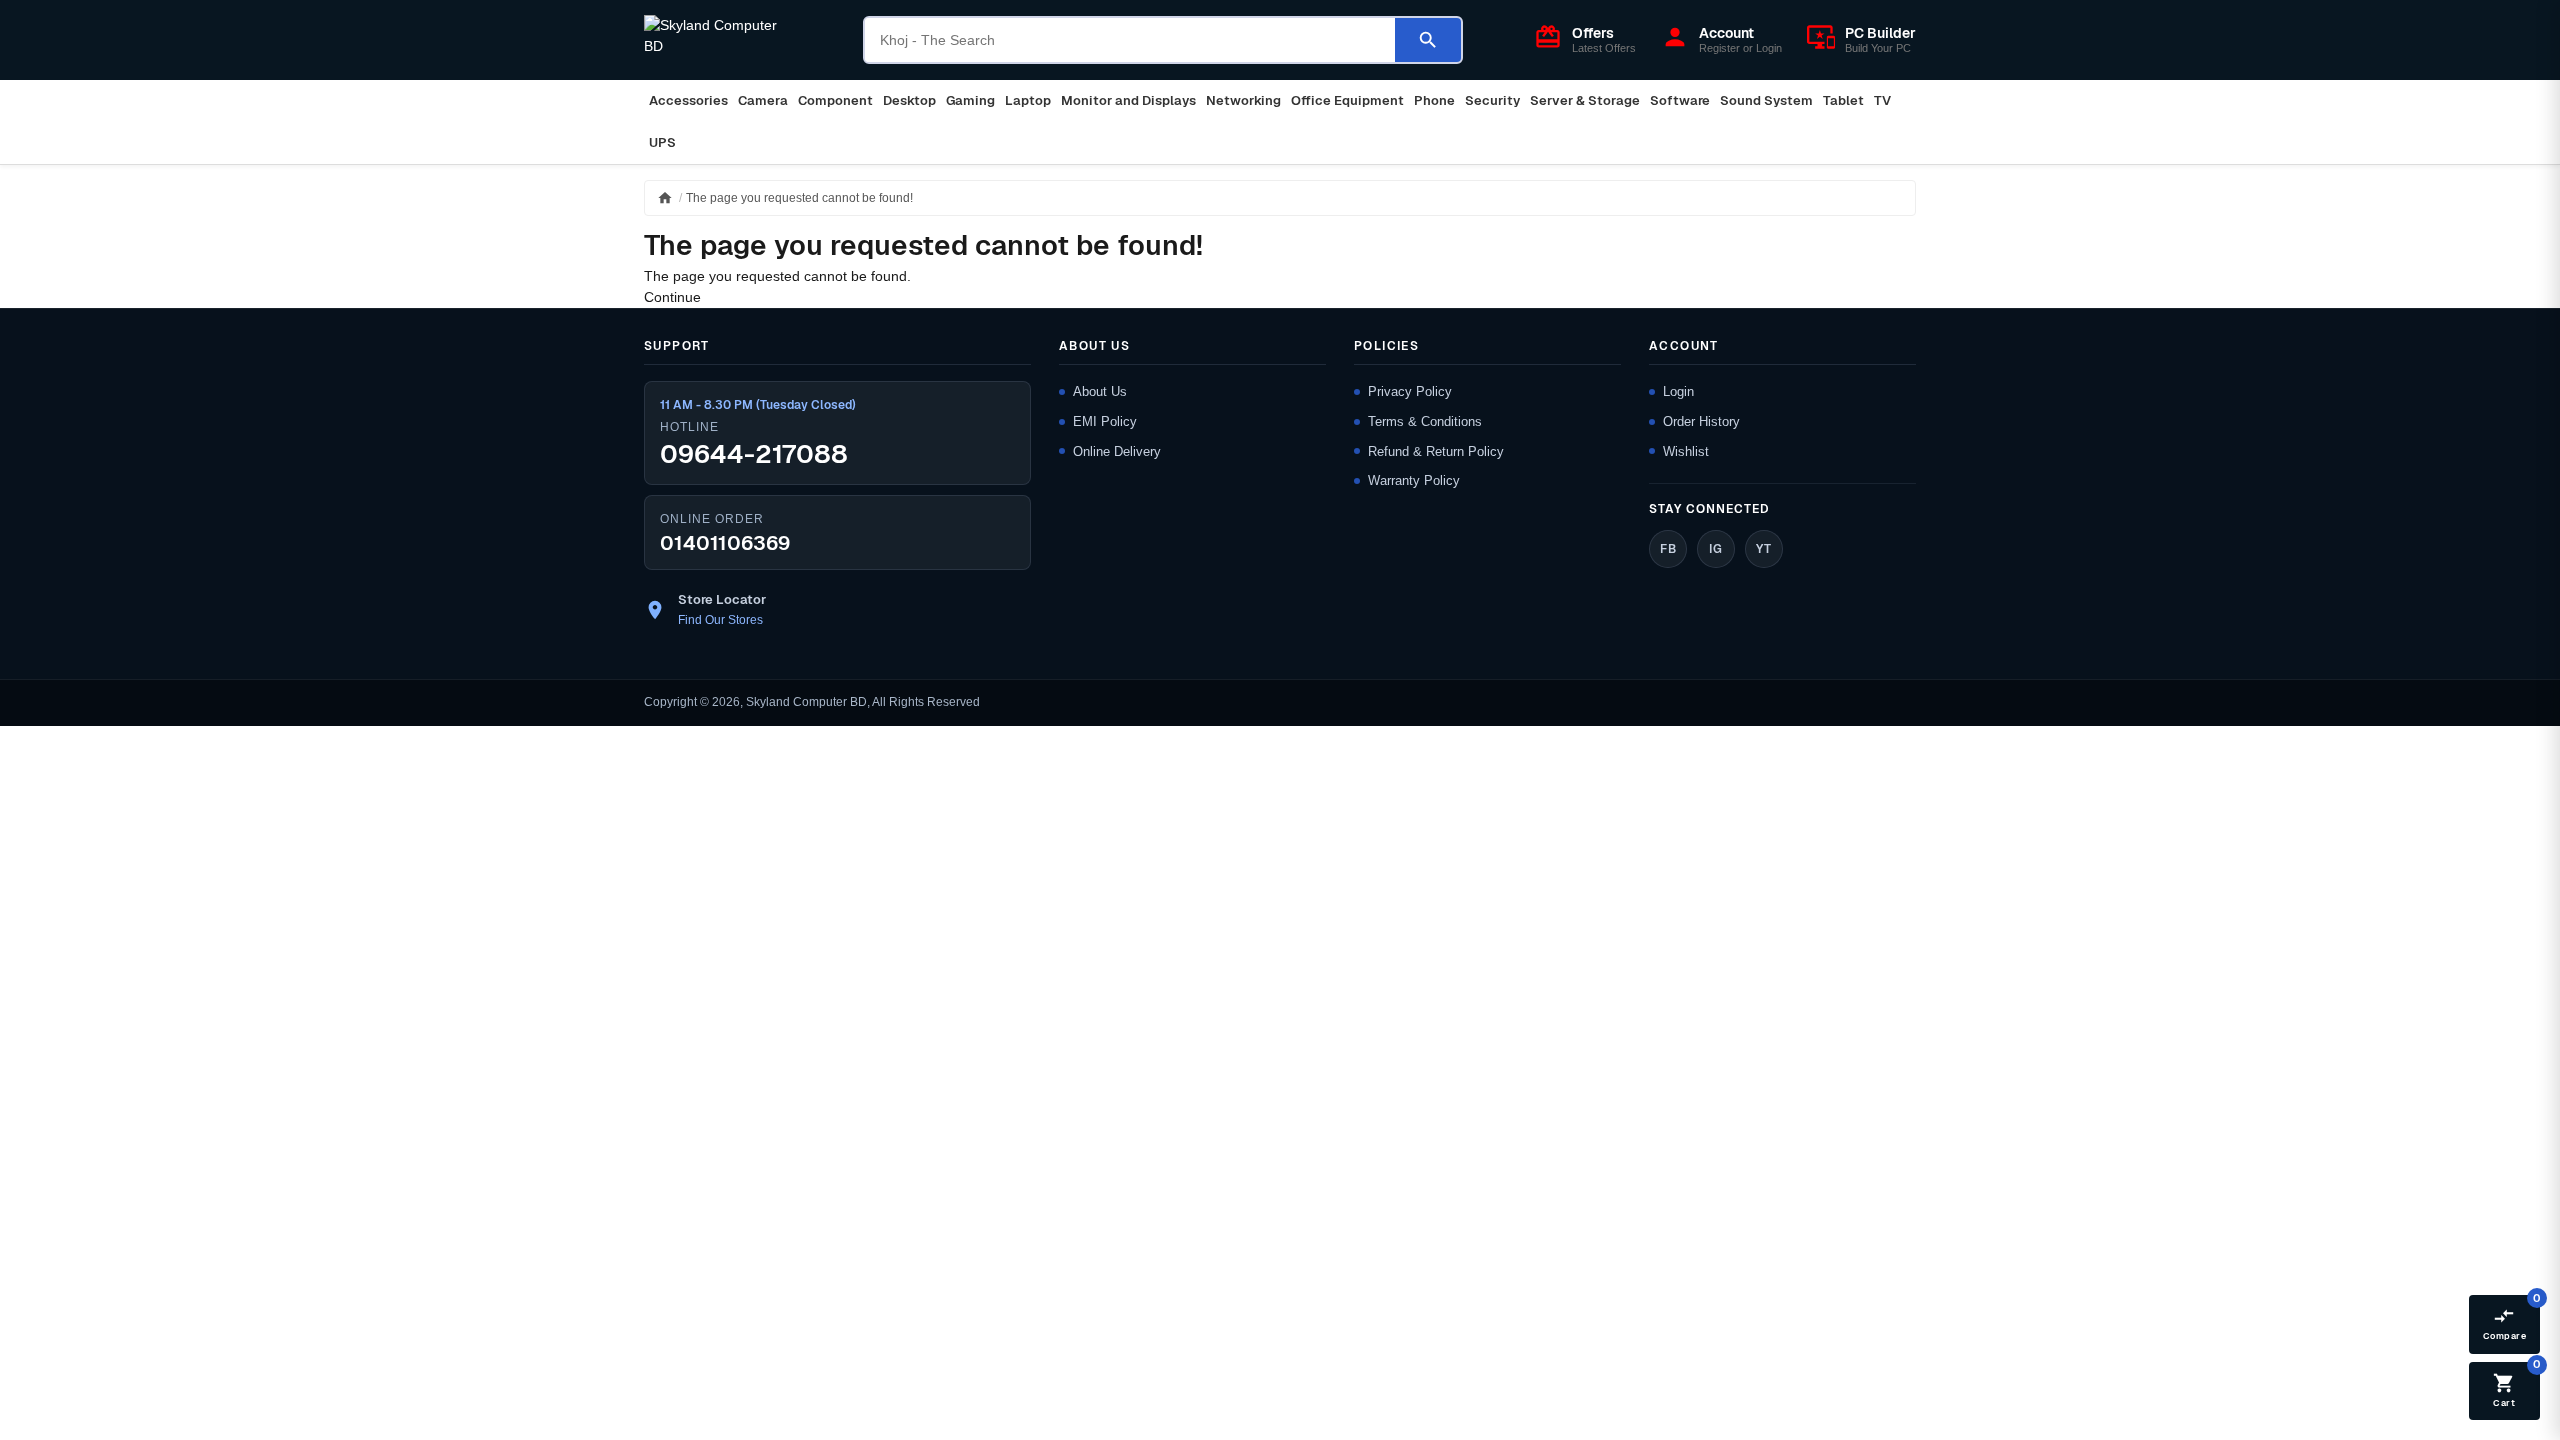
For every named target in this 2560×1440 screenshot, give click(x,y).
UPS (662, 142)
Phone (1434, 100)
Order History (1701, 421)
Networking (1243, 100)
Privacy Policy (1410, 391)
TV (1882, 100)
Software (1680, 100)
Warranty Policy (1414, 480)
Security (1492, 100)
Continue (672, 297)
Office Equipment (1347, 100)
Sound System (1766, 100)
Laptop (1028, 100)
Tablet (1843, 100)
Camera (763, 100)
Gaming (970, 100)
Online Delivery (1117, 451)
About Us (1100, 391)
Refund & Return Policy (1436, 451)
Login (1678, 391)
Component (835, 100)
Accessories (688, 100)
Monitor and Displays (1128, 100)
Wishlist (1686, 451)
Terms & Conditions (1425, 421)
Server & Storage (1585, 100)
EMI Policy (1105, 421)
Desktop (909, 100)
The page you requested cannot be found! (799, 198)
